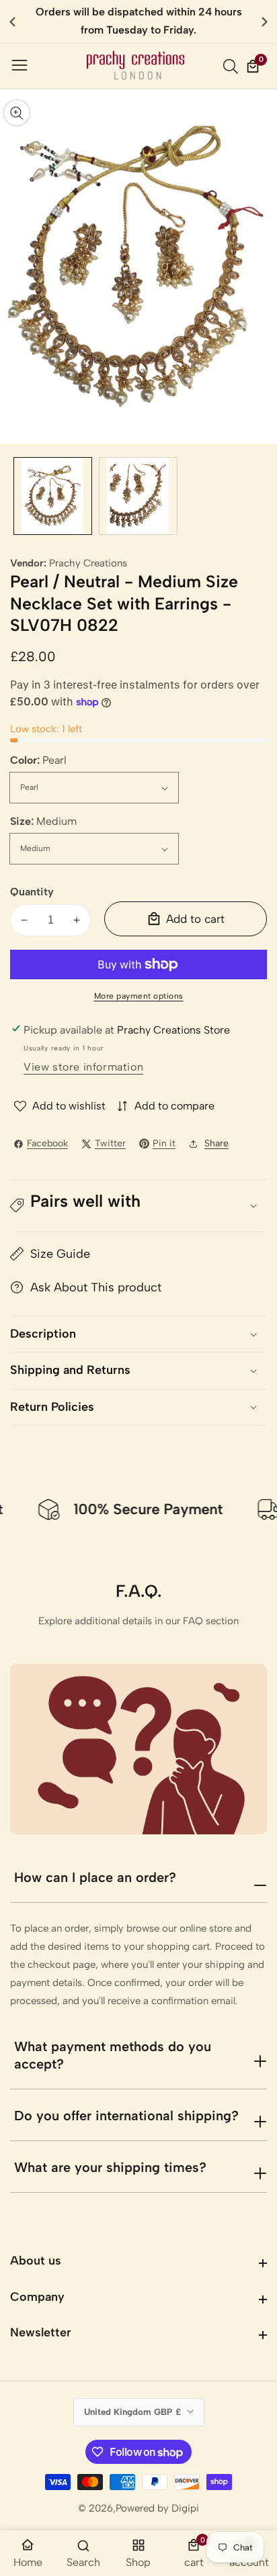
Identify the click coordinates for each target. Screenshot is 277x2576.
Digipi (185, 2509)
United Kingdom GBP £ (134, 2412)
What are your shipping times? (110, 2167)
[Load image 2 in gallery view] (138, 496)
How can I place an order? (95, 1877)
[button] (265, 21)
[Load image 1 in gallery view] (53, 496)
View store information (83, 1067)
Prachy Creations (88, 563)
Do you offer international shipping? (126, 2116)
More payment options (139, 996)
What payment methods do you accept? (113, 2055)
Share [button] (216, 1143)
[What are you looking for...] (233, 66)
